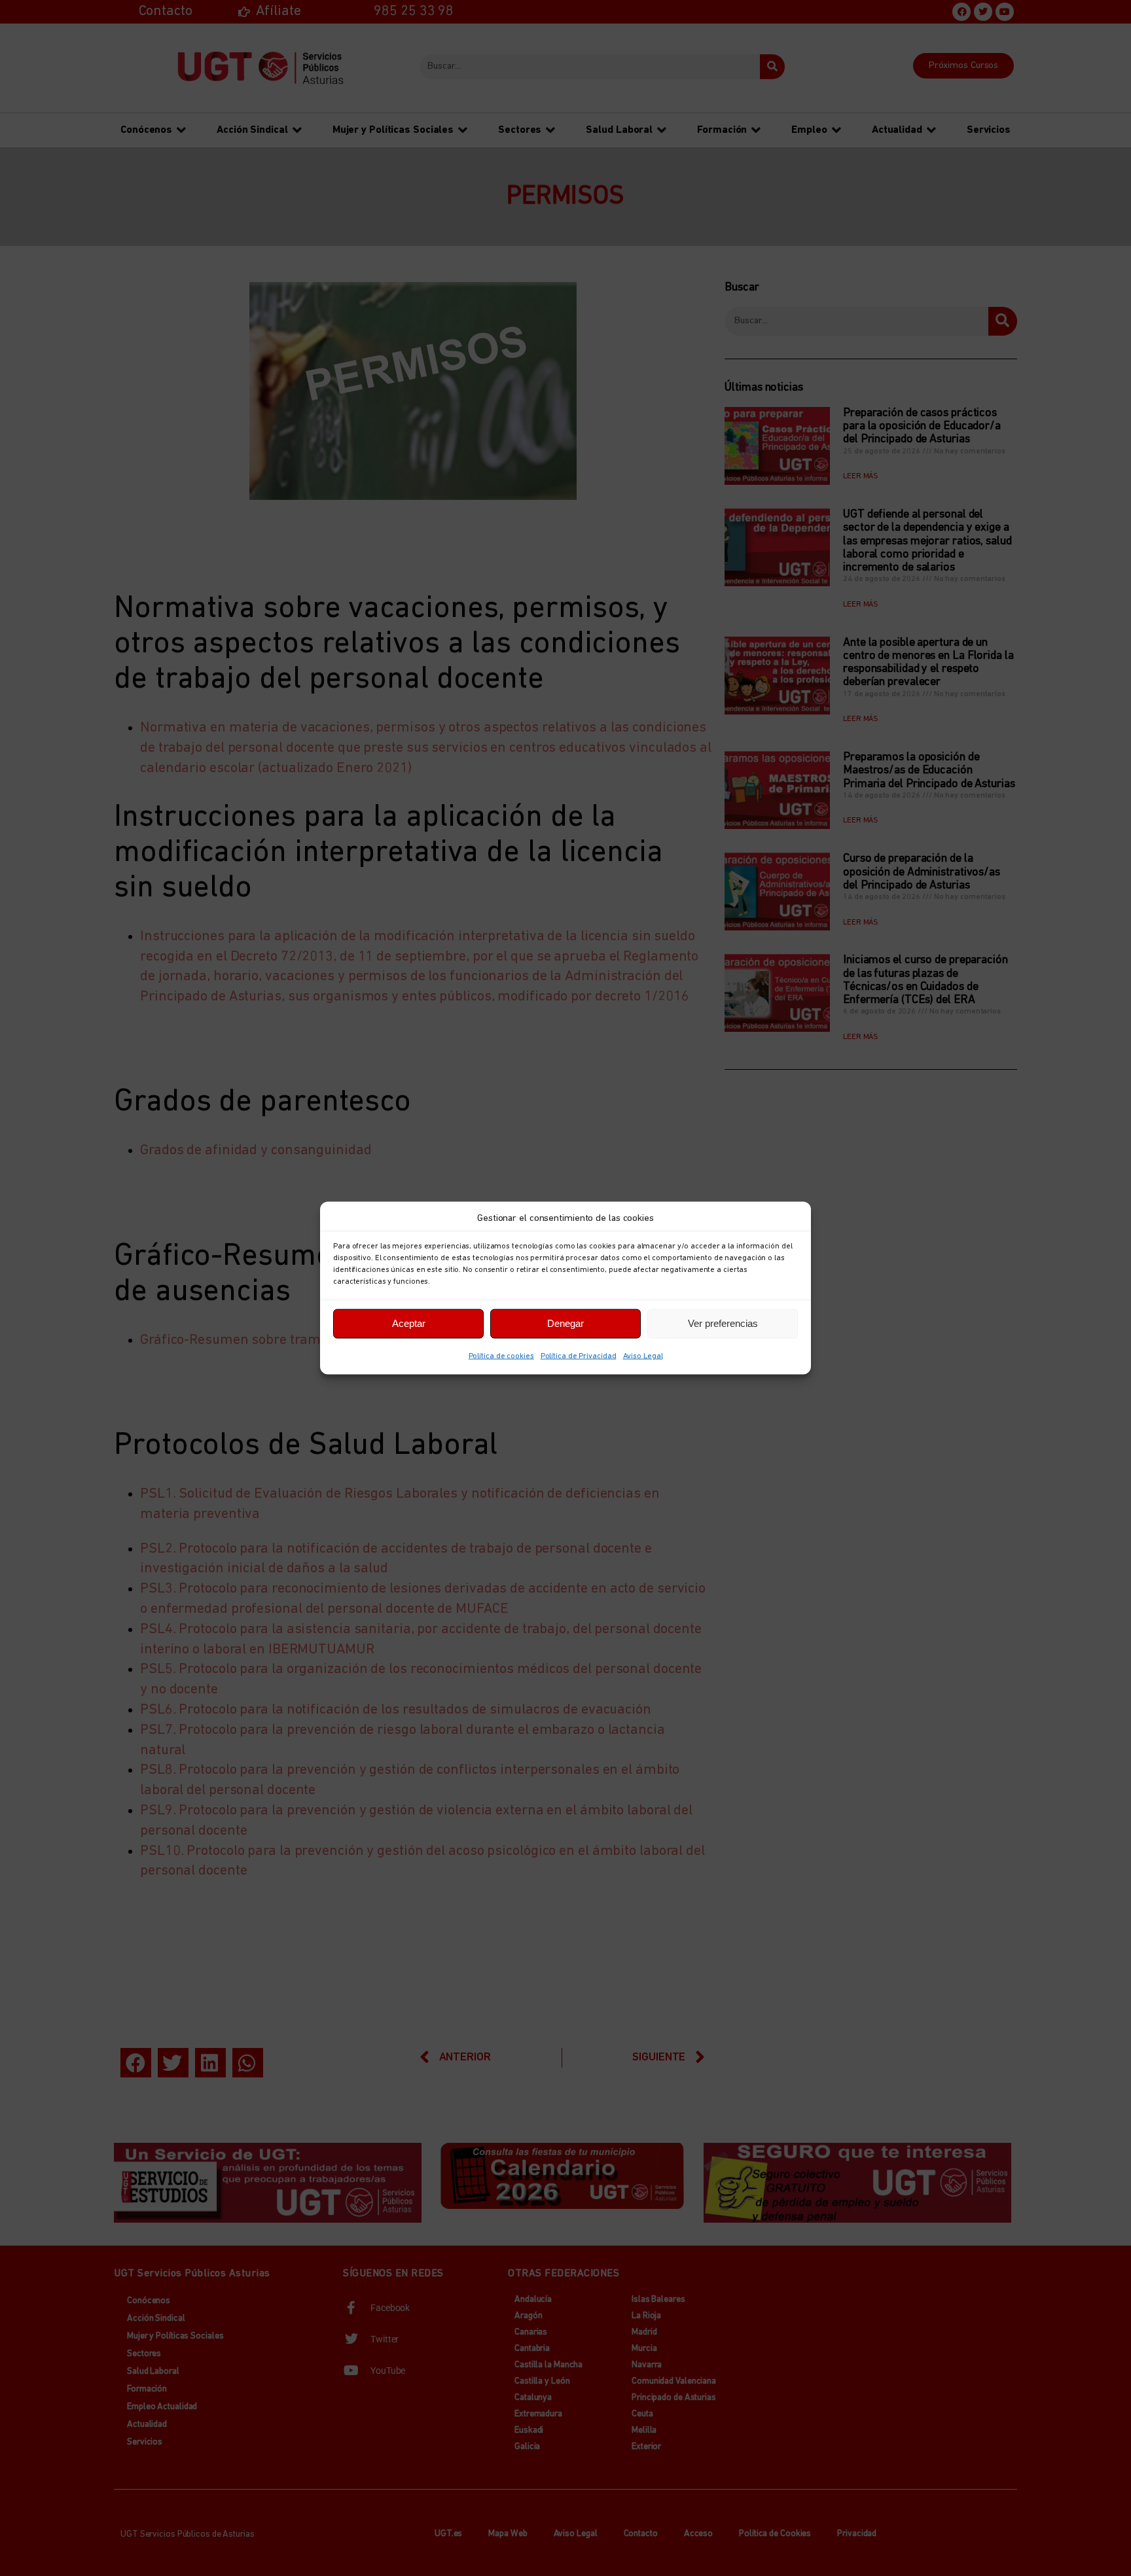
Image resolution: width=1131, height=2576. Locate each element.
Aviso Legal (643, 1356)
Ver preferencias (723, 1323)
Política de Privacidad (579, 1356)
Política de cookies (501, 1356)
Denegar (565, 1323)
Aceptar (409, 1323)
